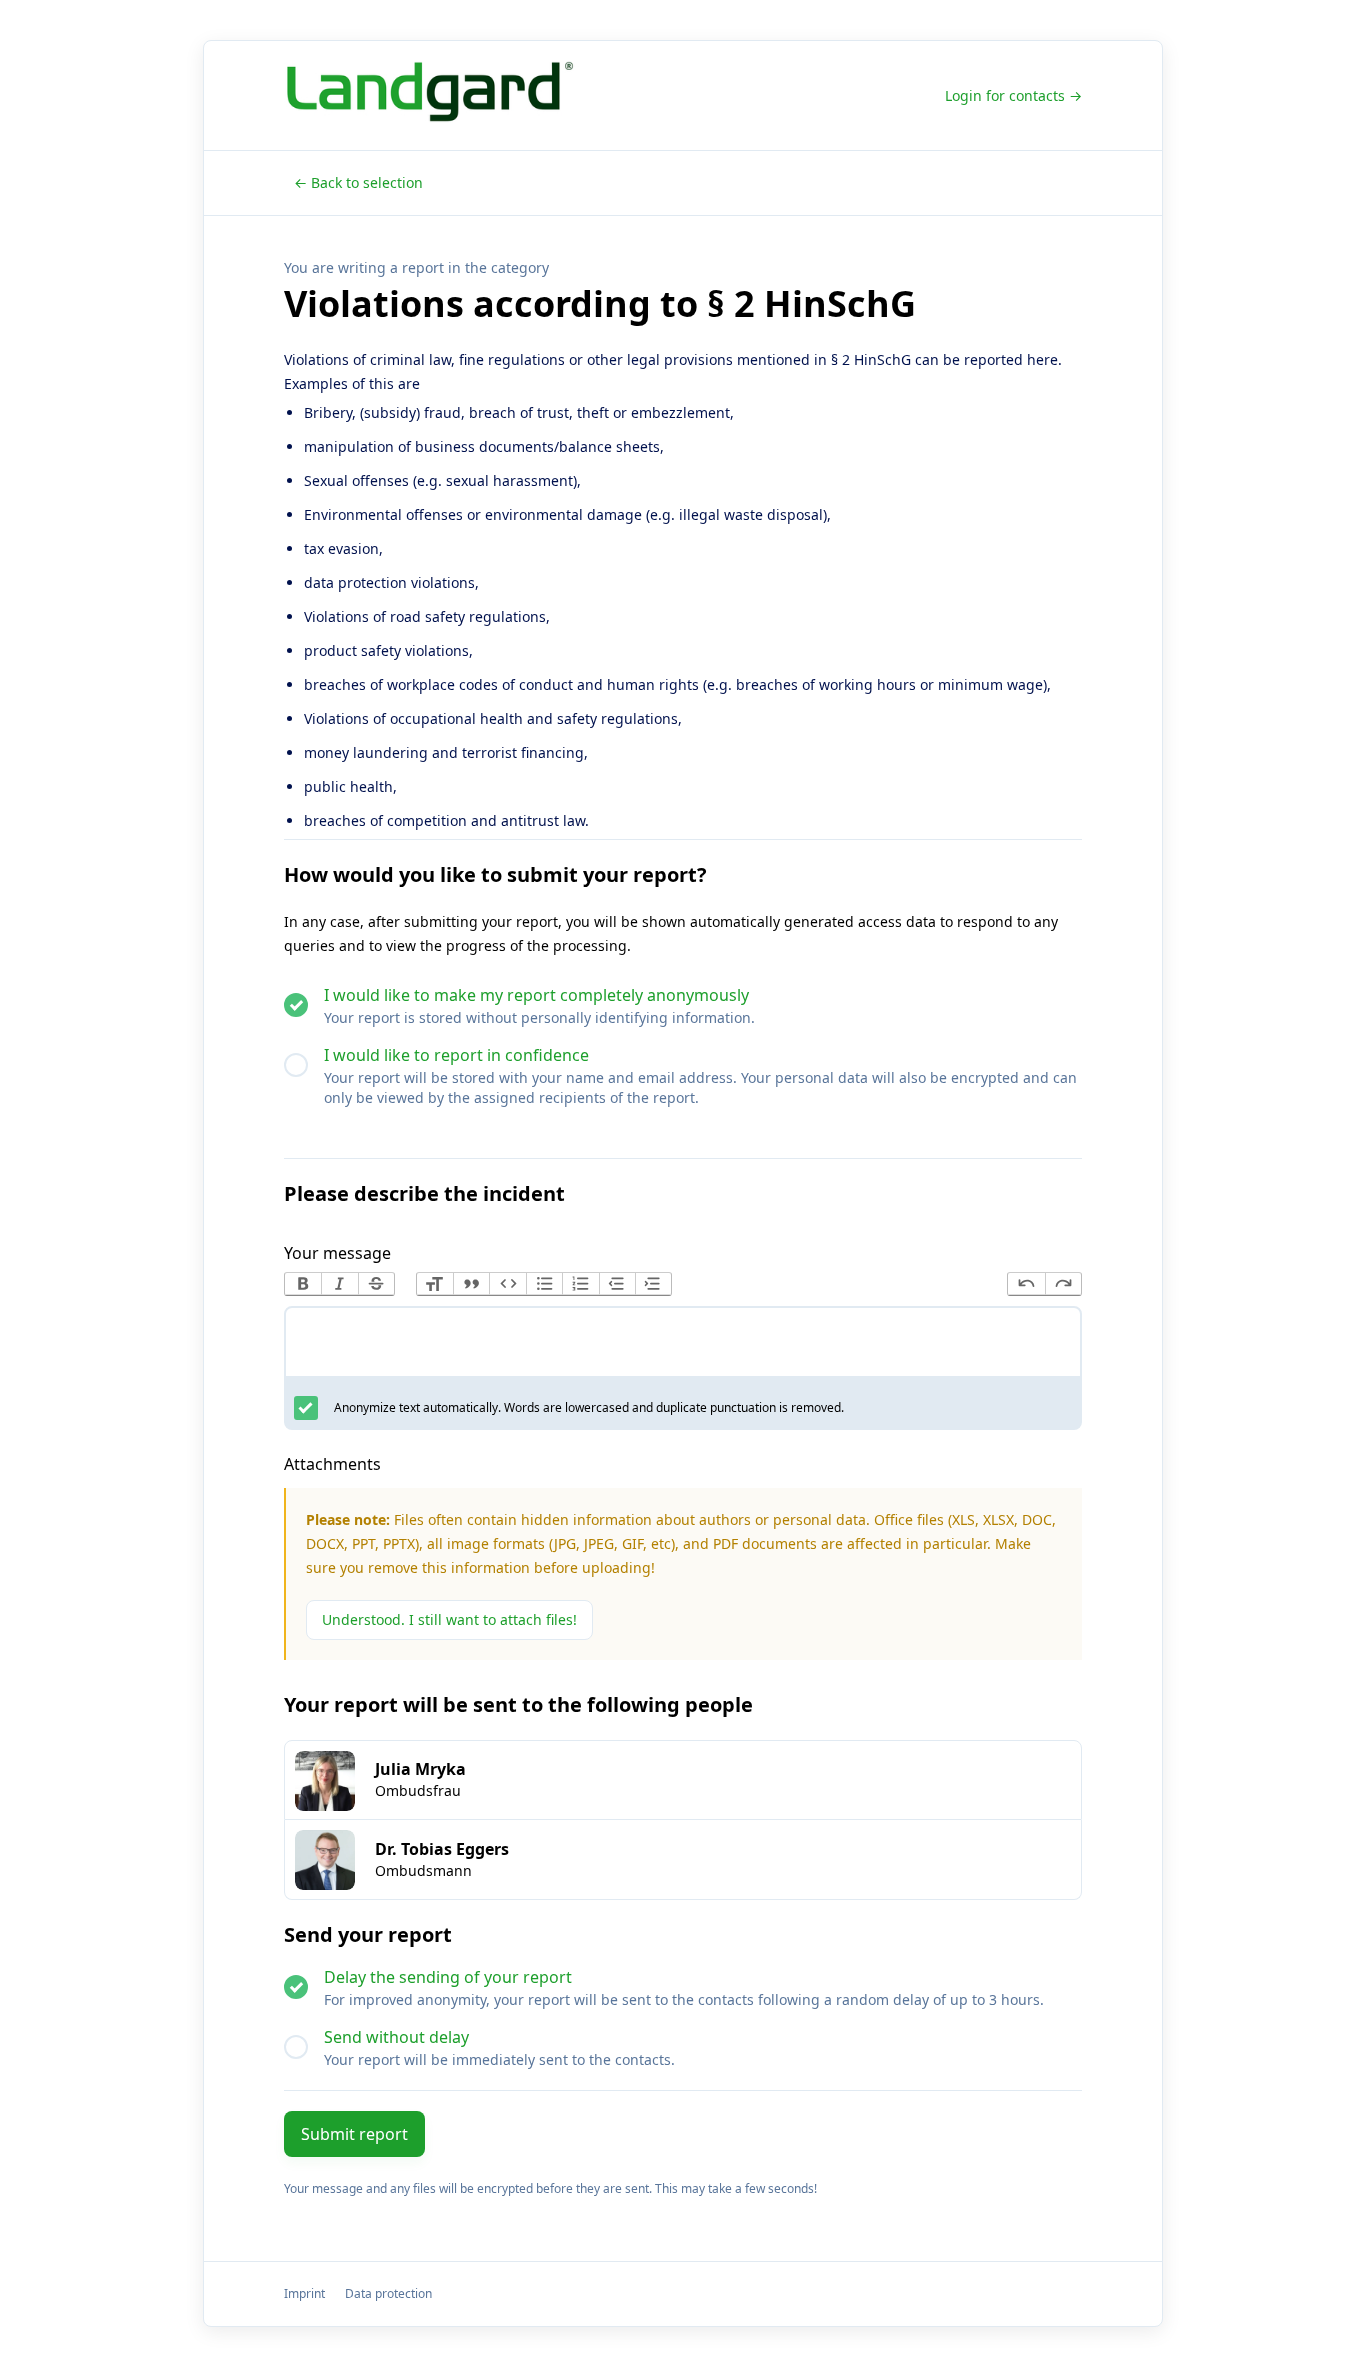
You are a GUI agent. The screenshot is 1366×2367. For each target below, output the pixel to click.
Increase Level (653, 1284)
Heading (435, 1284)
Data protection (388, 2293)
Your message (337, 1253)
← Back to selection (358, 182)
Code (507, 1284)
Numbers (580, 1284)
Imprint (304, 2293)
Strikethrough (376, 1284)
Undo (1026, 1284)
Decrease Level (617, 1284)
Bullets (544, 1284)
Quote (471, 1284)
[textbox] (683, 1346)
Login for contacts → (1013, 95)
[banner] (435, 95)
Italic (339, 1284)
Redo (1063, 1284)
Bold (303, 1284)
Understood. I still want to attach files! (449, 1619)
